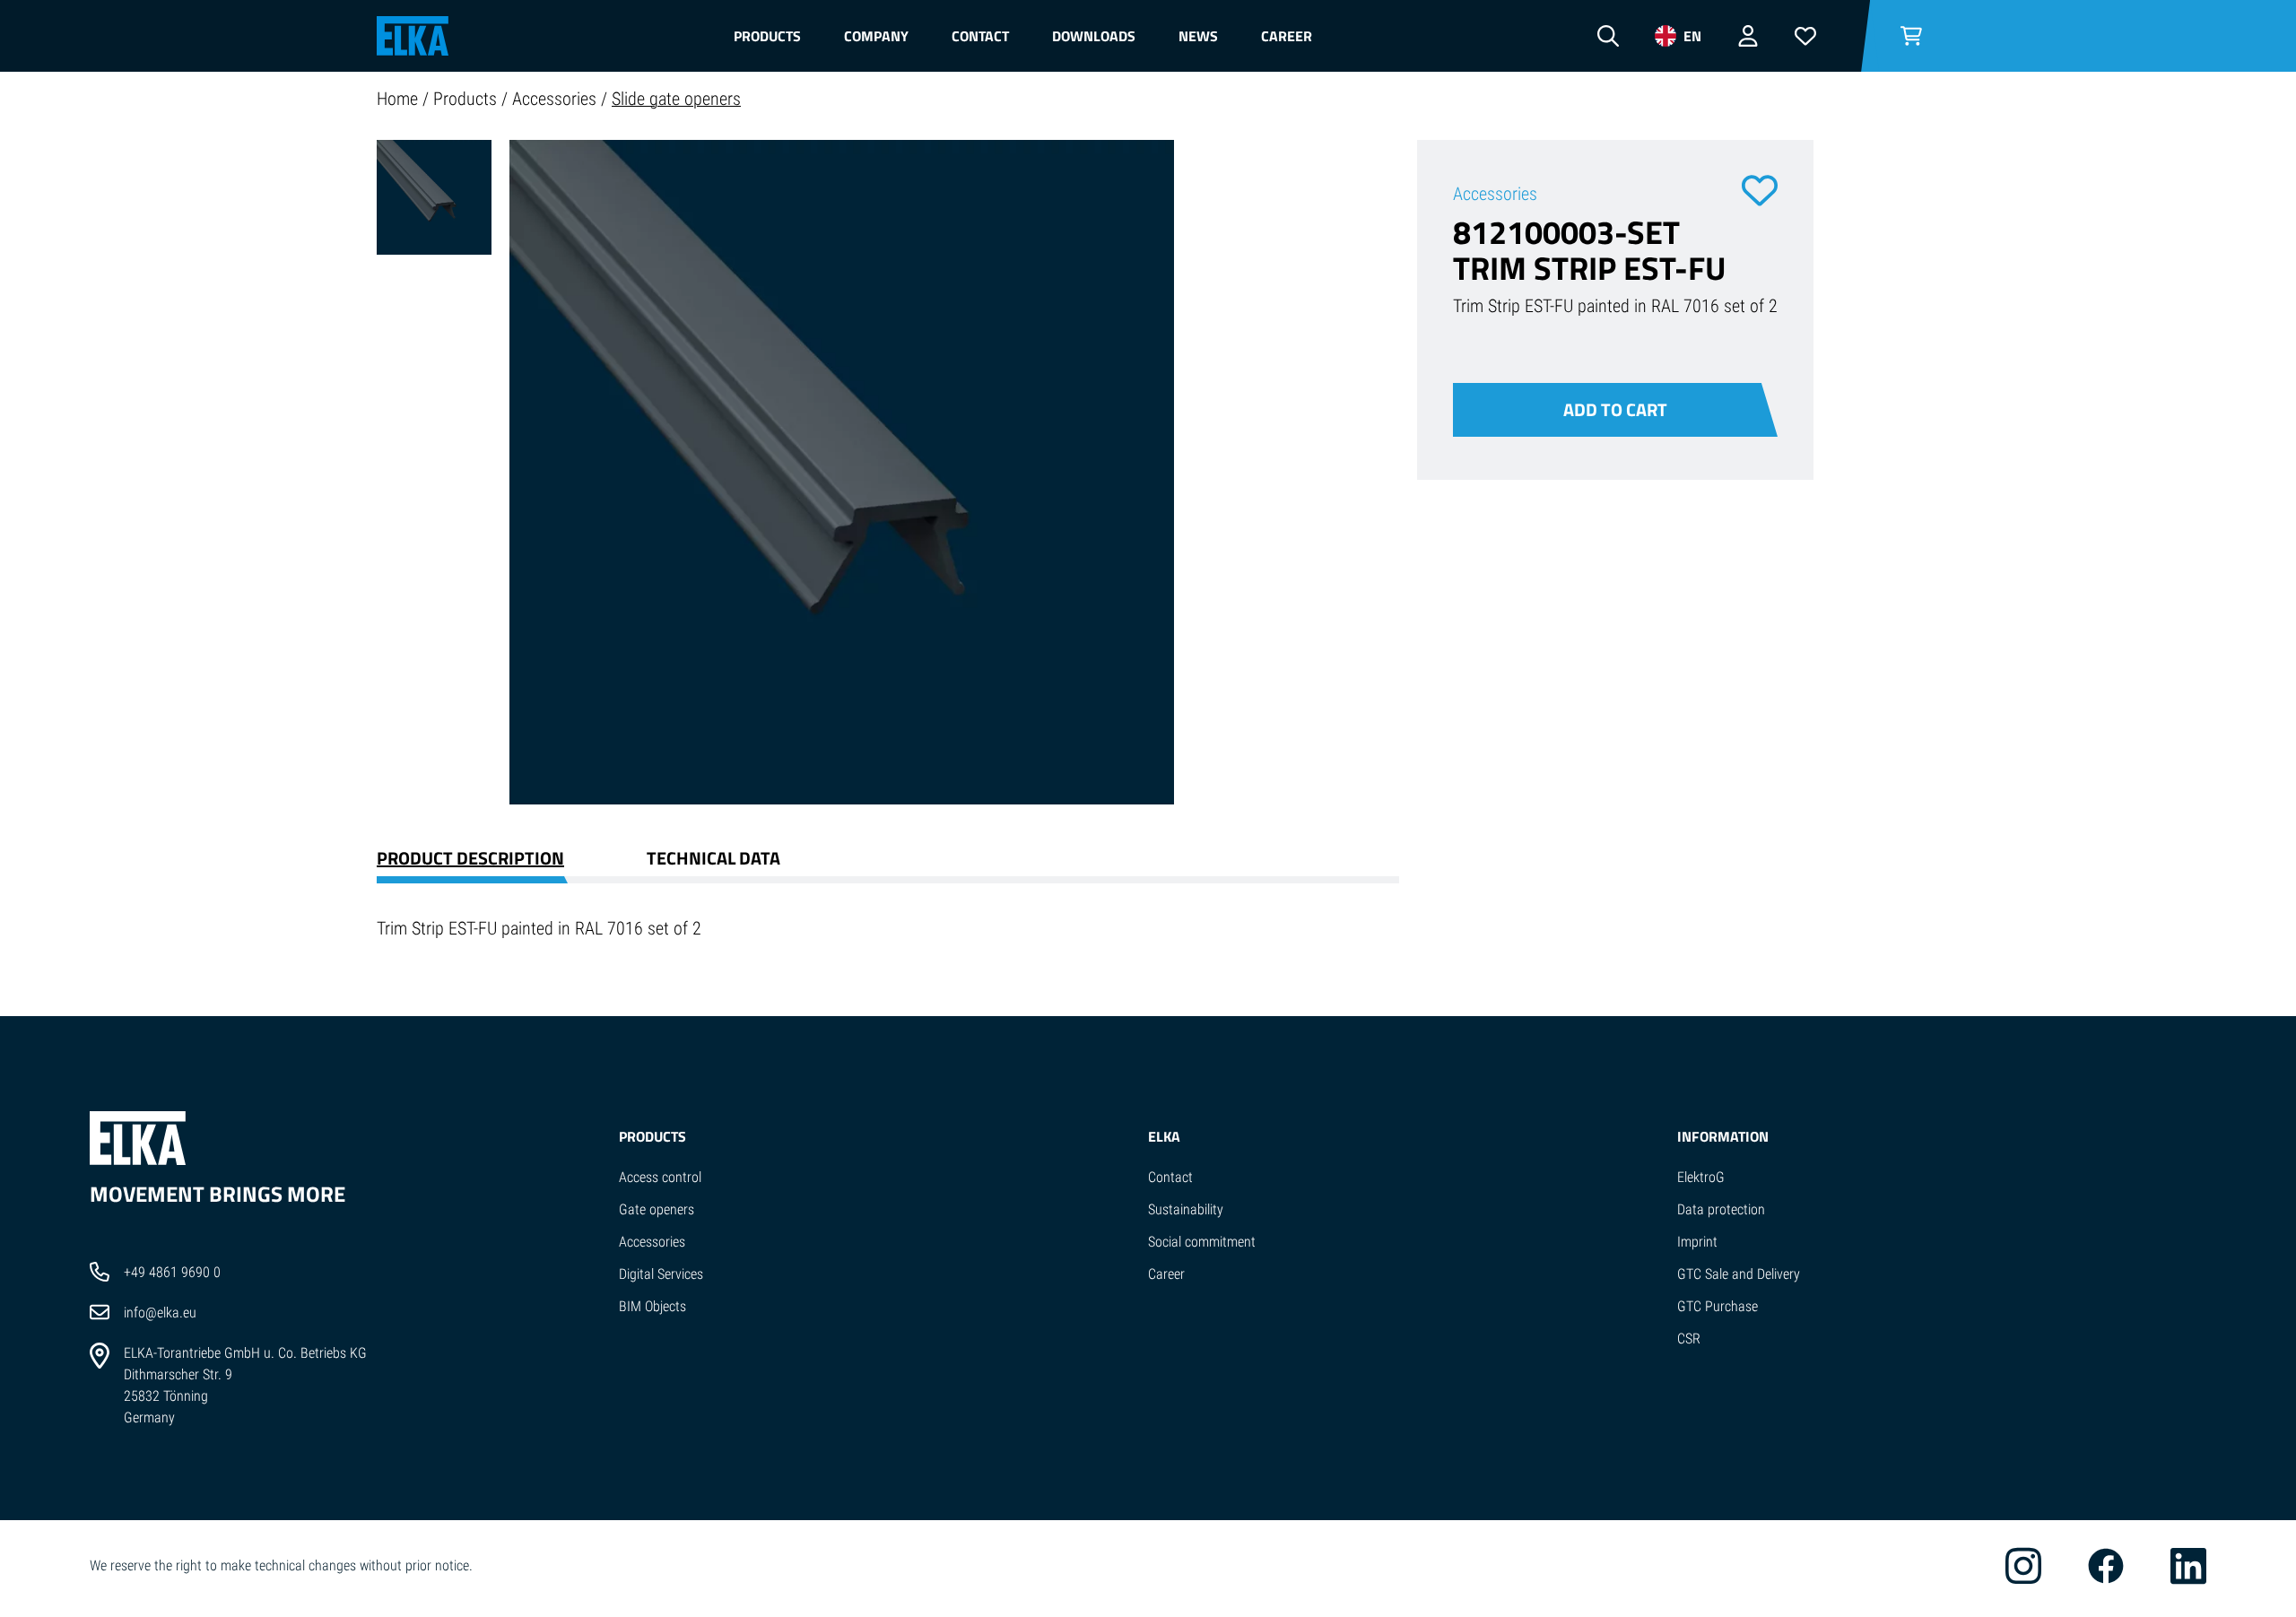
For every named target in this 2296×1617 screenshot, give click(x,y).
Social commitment (1202, 1242)
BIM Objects (652, 1306)
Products (767, 36)
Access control (660, 1177)
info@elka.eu (160, 1313)
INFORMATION (1723, 1136)
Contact (980, 36)
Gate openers (657, 1209)
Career (1287, 36)
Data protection (1721, 1209)
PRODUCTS (652, 1136)
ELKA (1164, 1136)
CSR (1689, 1339)
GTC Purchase (1718, 1306)
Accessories (557, 99)
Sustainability (1186, 1209)
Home (400, 99)
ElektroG (1701, 1177)
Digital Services (661, 1274)
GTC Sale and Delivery (1739, 1274)
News (1198, 36)
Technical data (713, 858)
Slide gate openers (676, 99)
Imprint (1697, 1242)
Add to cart (1615, 409)
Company (876, 36)
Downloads (1094, 36)
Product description (470, 858)
